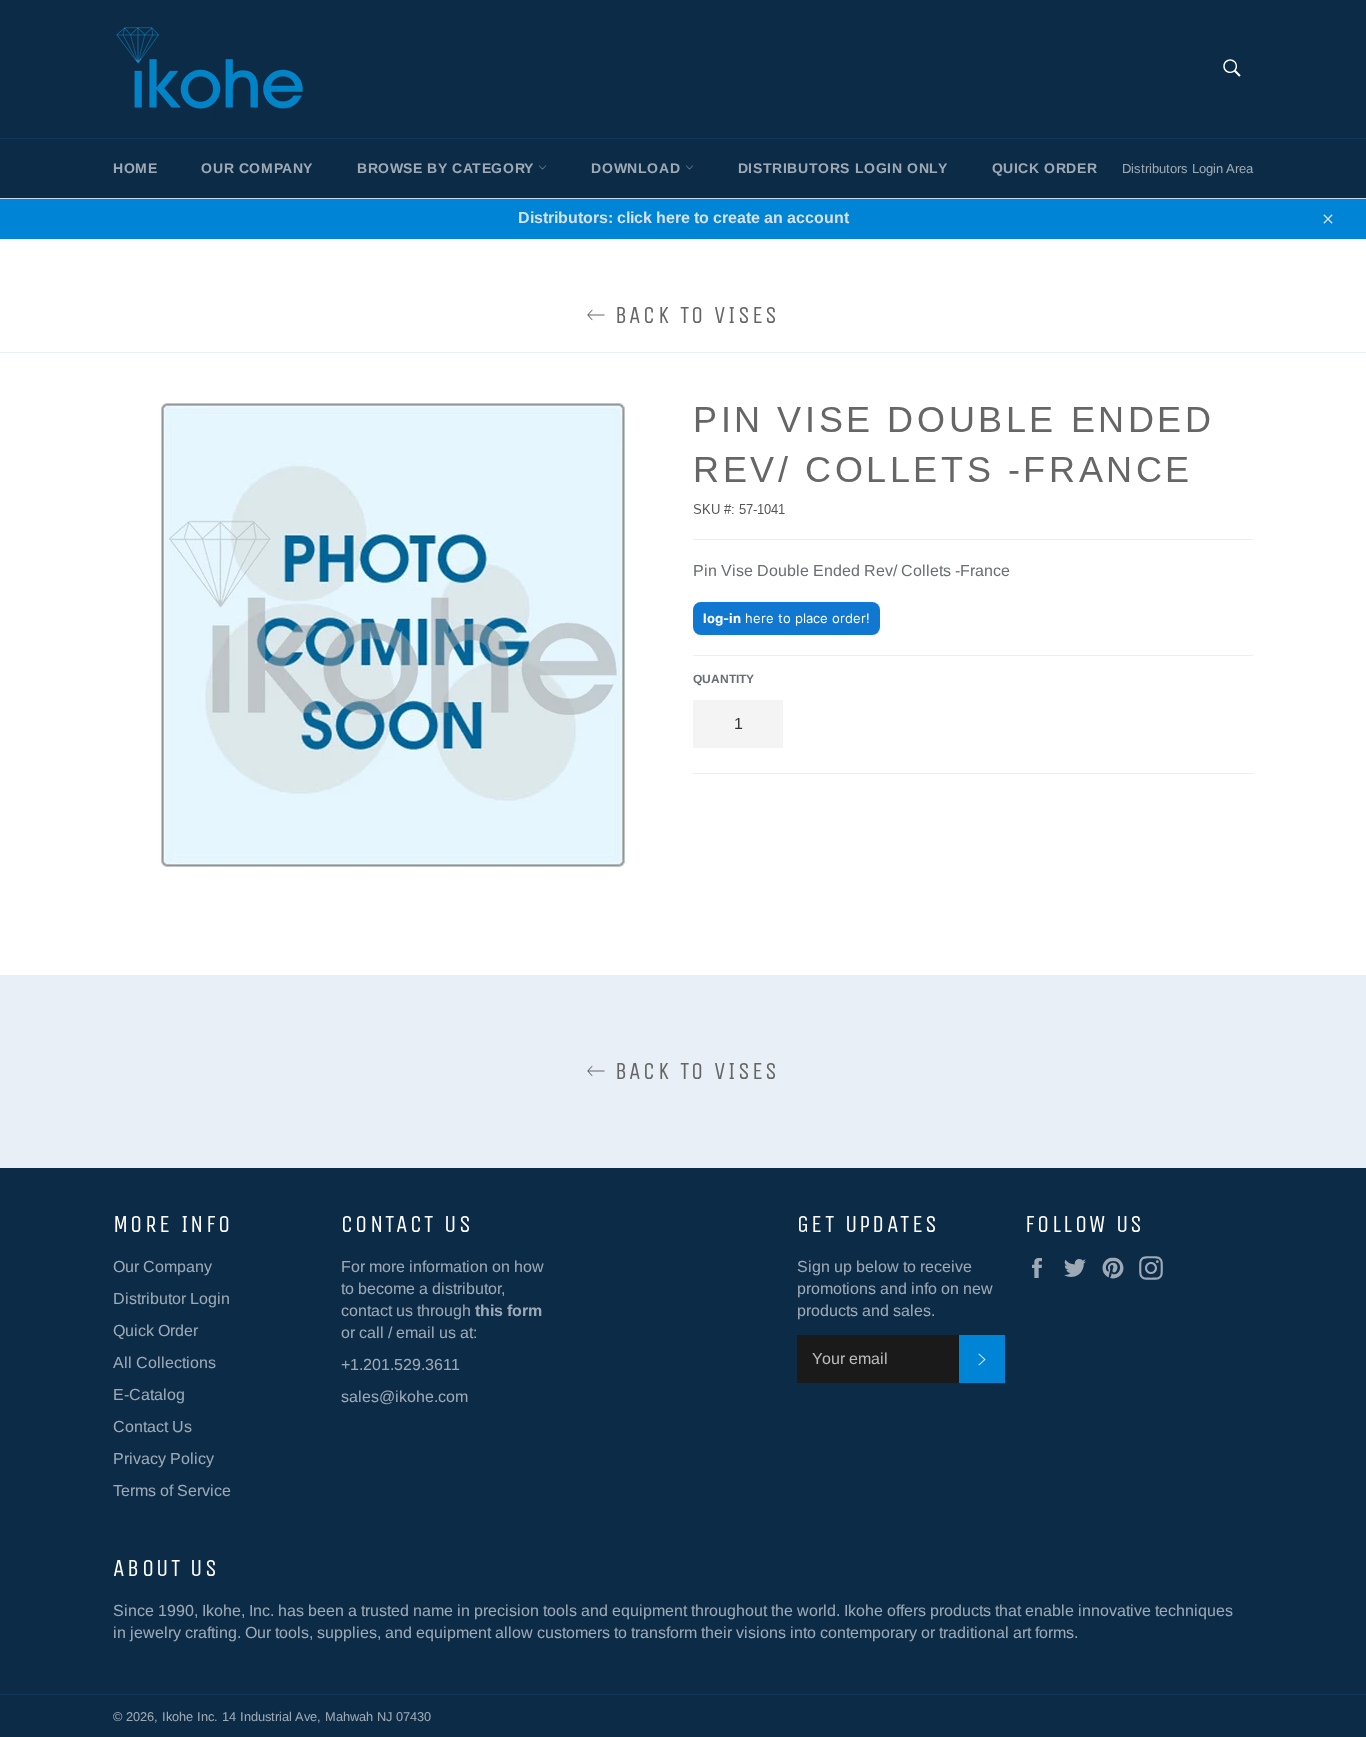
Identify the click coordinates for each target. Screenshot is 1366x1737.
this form (508, 1310)
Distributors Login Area (1187, 168)
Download (637, 168)
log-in (722, 618)
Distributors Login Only (843, 168)
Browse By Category (447, 168)
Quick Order (1045, 168)
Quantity (723, 679)
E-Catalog (149, 1394)
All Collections (164, 1362)
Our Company (257, 168)
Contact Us (152, 1426)
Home (135, 168)
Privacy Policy (163, 1458)
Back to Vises (693, 315)
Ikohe (179, 1716)
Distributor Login (171, 1298)
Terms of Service (172, 1490)
